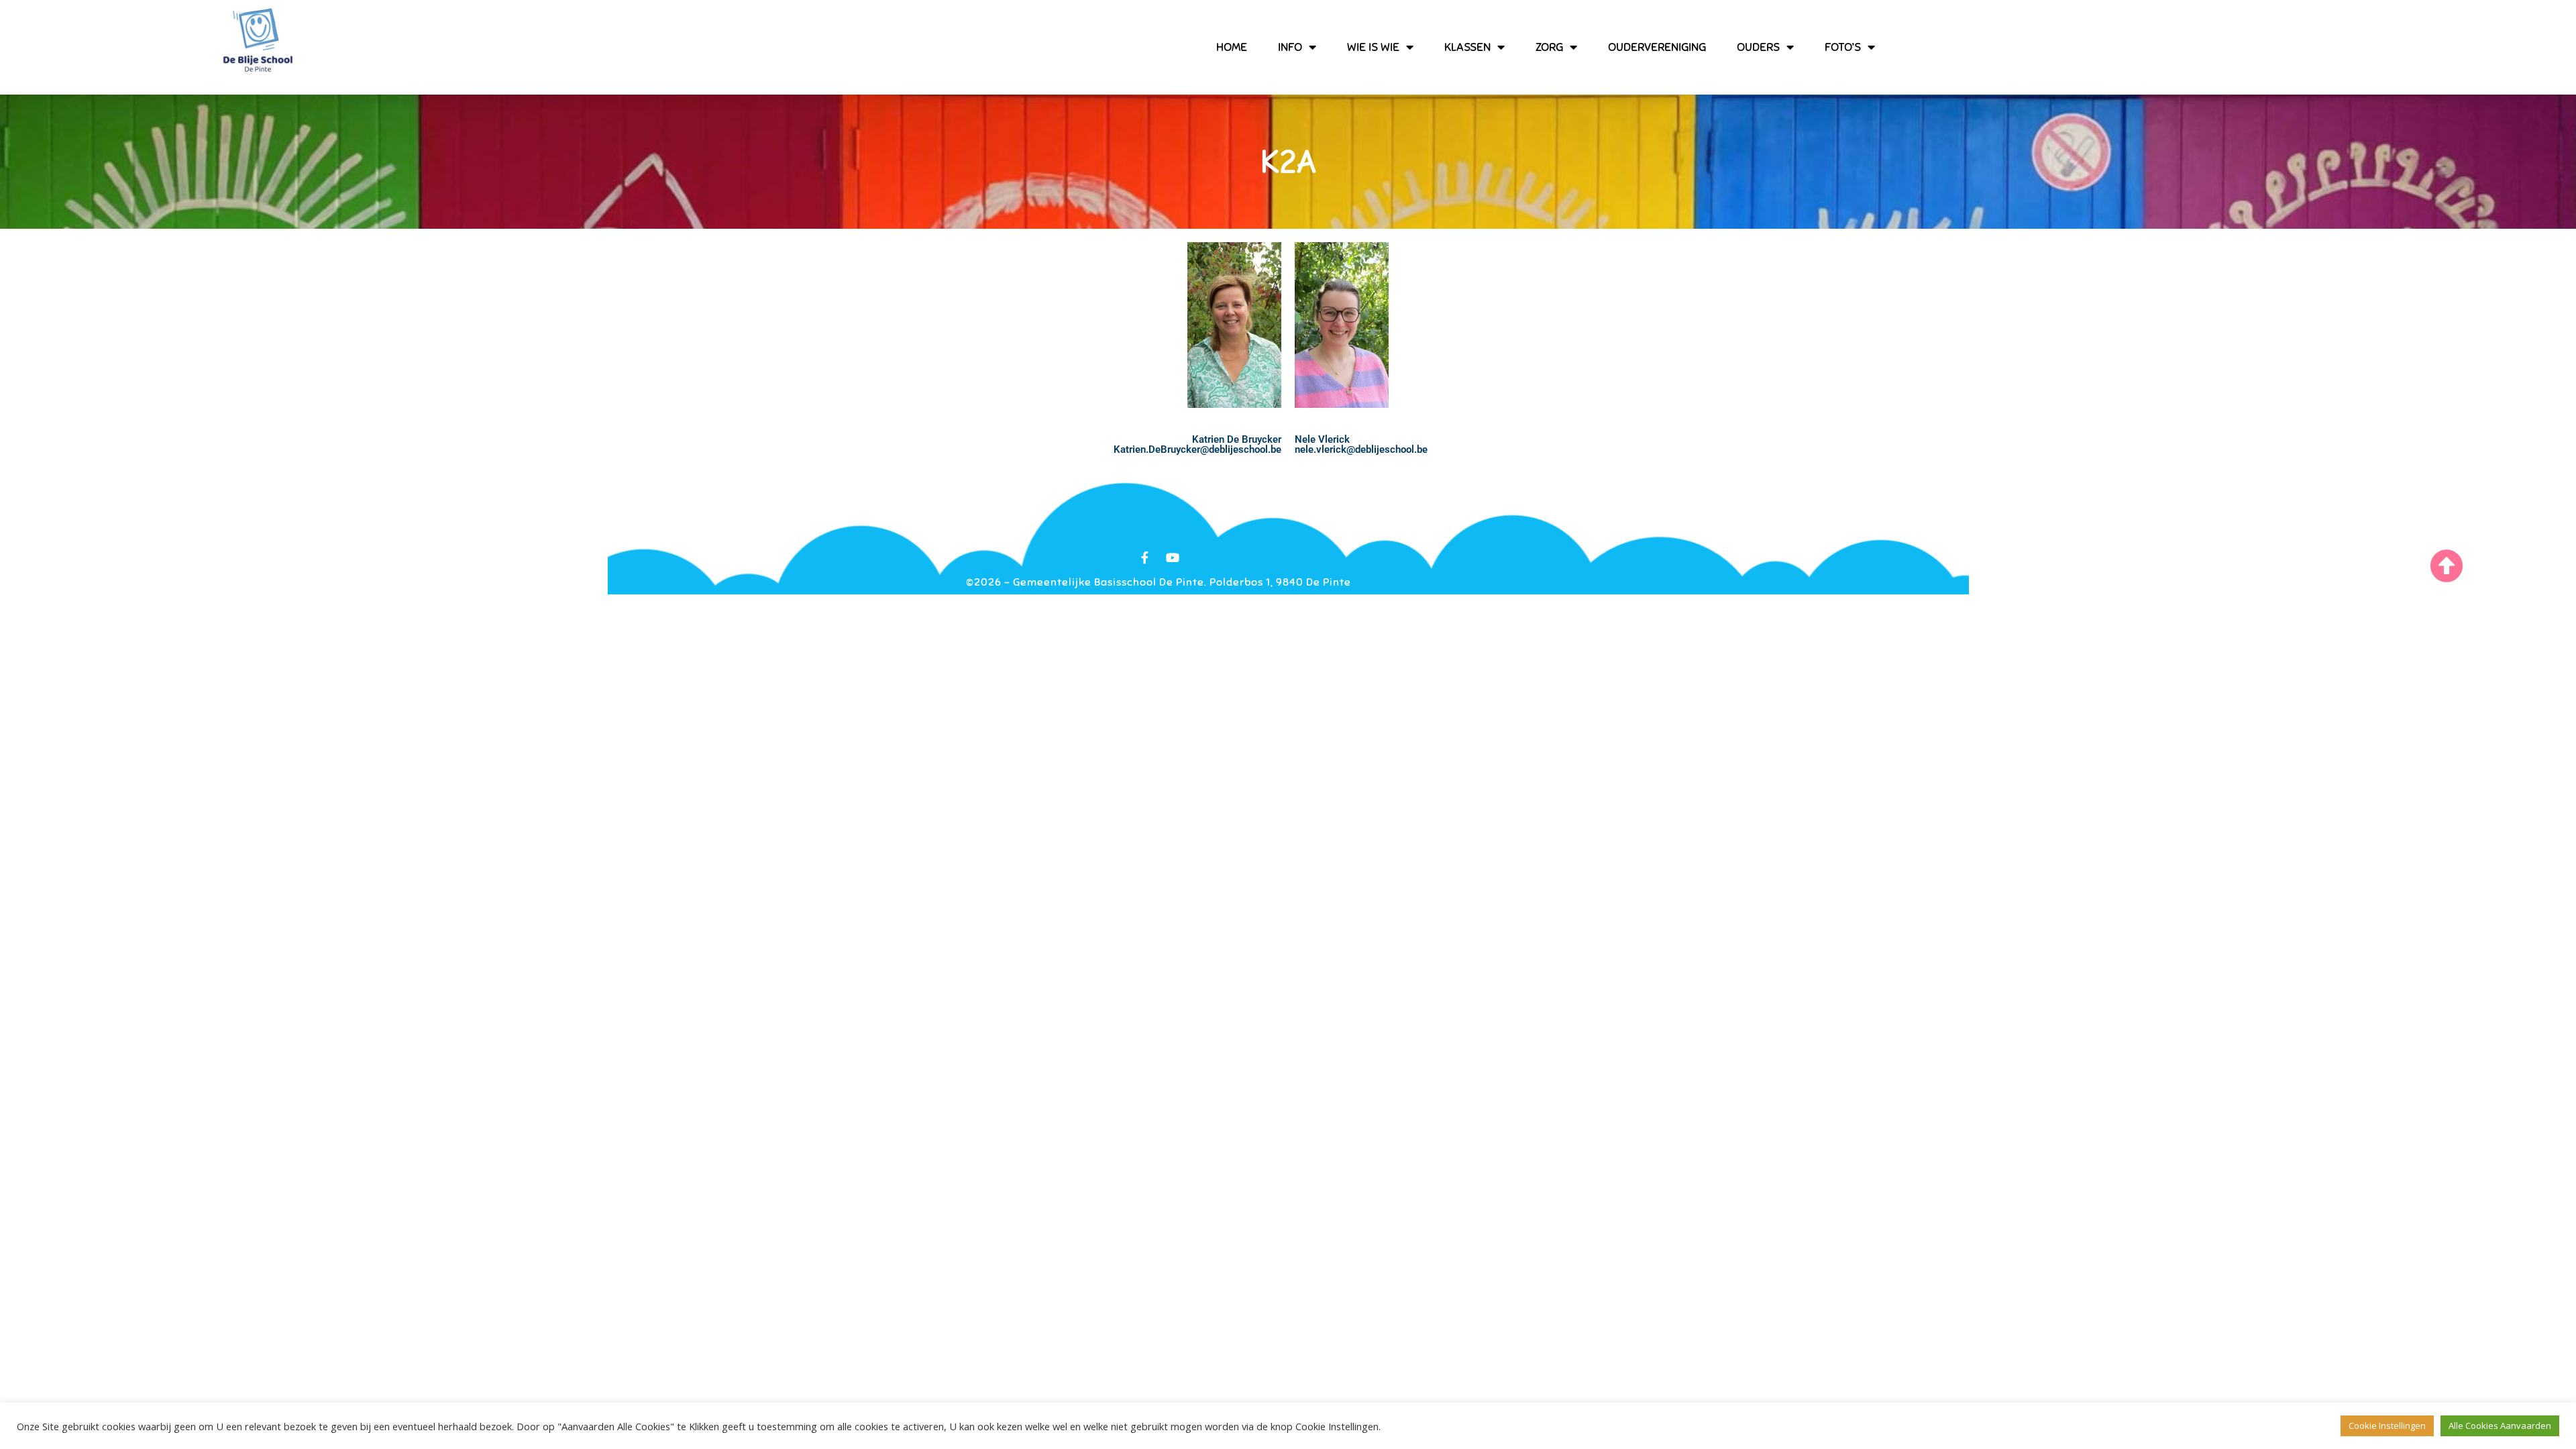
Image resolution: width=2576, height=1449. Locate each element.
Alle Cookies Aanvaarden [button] (2500, 1426)
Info (1290, 47)
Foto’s (1843, 47)
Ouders (1758, 47)
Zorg (1549, 47)
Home (1232, 47)
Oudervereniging (1657, 47)
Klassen (1467, 47)
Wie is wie (1373, 47)
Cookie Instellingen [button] (2387, 1426)
